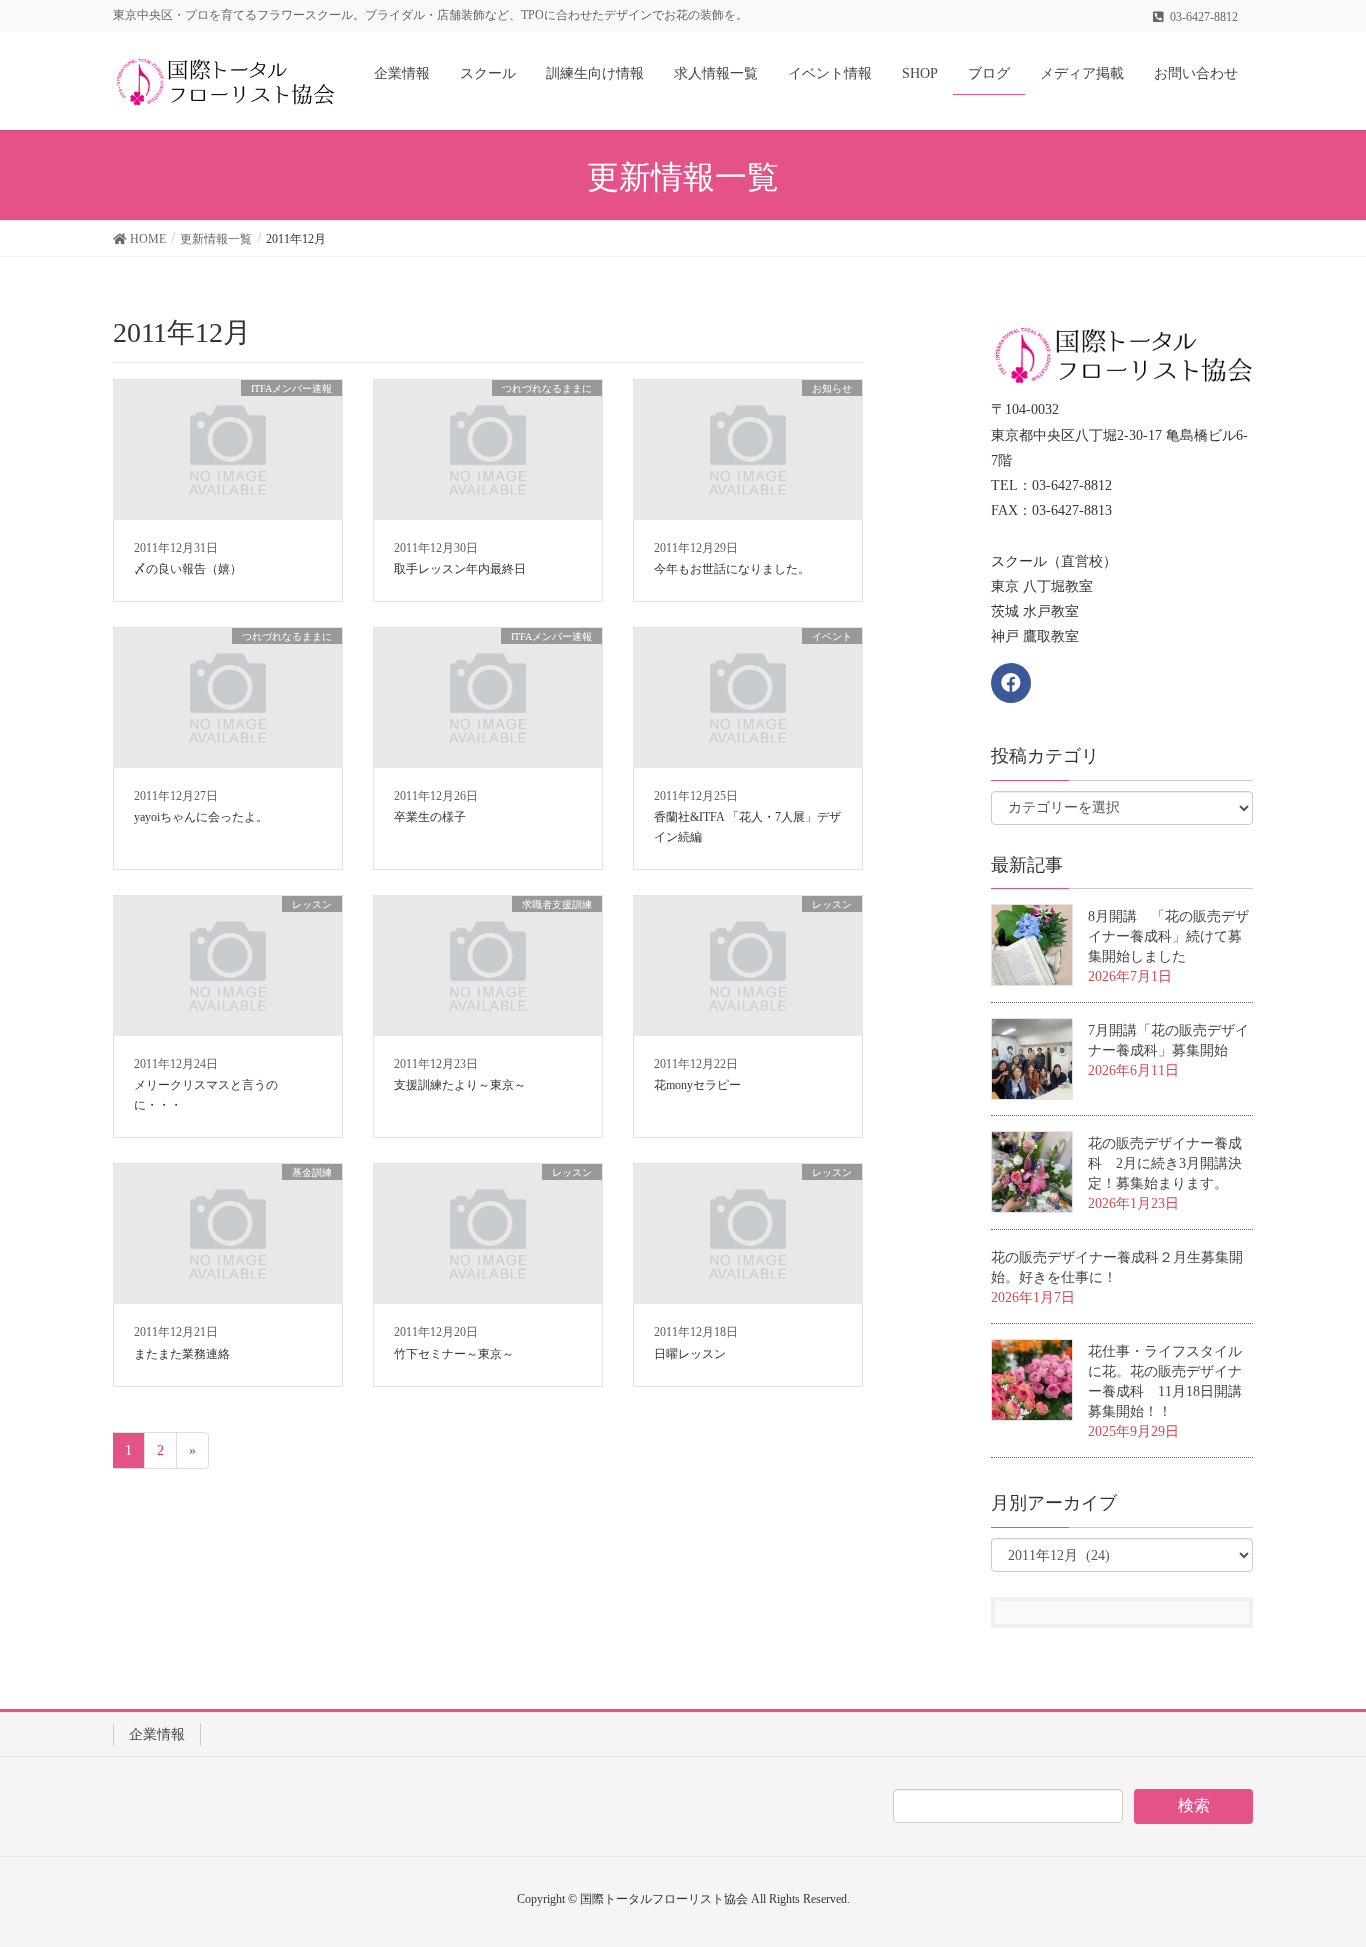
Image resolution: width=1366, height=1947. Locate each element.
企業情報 (157, 1734)
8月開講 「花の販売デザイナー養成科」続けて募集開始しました (1168, 936)
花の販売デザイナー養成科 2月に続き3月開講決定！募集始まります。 (1165, 1163)
